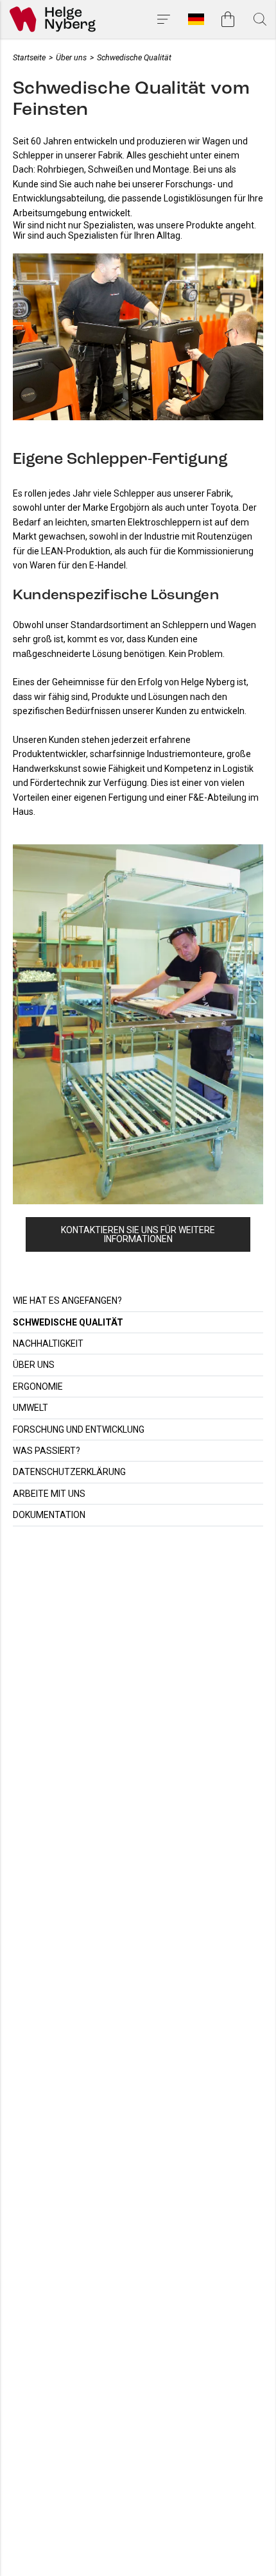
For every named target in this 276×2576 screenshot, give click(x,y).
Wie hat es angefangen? (67, 1301)
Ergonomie (38, 1386)
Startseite (29, 57)
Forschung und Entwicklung (79, 1429)
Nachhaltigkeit (48, 1343)
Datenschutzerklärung (69, 1472)
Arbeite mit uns (49, 1494)
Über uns (34, 1365)
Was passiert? (47, 1451)
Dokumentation (49, 1515)
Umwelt (30, 1408)
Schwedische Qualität (68, 1322)
